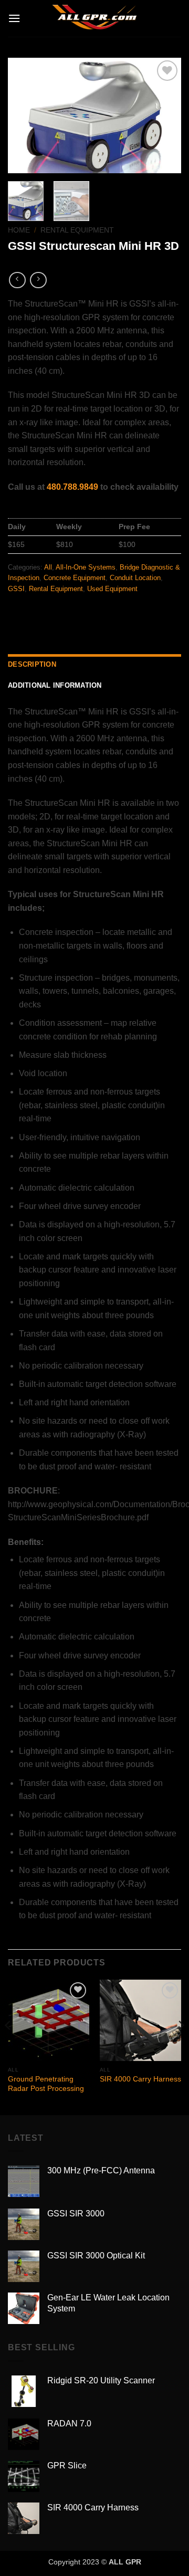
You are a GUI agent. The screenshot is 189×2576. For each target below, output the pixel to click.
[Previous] (25, 115)
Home (19, 230)
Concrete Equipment (75, 578)
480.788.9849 (72, 487)
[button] (14, 18)
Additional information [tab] (55, 685)
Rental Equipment (77, 230)
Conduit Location (135, 578)
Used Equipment (112, 589)
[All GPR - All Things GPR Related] (94, 18)
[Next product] (17, 280)
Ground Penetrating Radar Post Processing (46, 2084)
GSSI (16, 589)
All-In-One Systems (86, 567)
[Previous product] (38, 280)
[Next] (164, 115)
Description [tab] (32, 664)
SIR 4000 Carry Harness (140, 2079)
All (48, 567)
